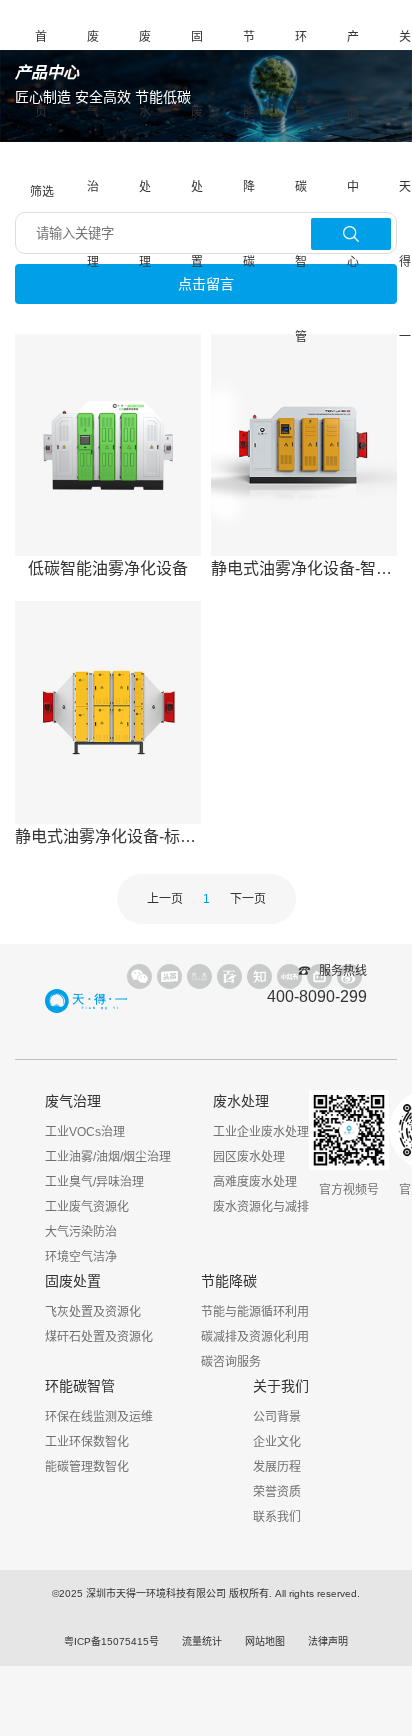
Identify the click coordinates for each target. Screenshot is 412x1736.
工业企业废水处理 (261, 1132)
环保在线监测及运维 (99, 1417)
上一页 (165, 899)
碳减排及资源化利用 (255, 1337)
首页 (41, 74)
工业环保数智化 (87, 1442)
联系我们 (277, 1517)
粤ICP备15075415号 (111, 1641)
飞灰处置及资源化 (93, 1312)
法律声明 (328, 1641)
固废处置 (197, 149)
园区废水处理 (249, 1157)
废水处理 (145, 149)
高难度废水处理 (255, 1182)
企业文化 (277, 1442)
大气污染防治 (81, 1232)
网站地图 (265, 1641)
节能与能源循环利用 (255, 1312)
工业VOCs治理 (85, 1132)
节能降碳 (249, 149)
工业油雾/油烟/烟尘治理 (108, 1157)
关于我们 (281, 1386)
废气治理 (93, 149)
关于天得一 (405, 187)
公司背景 (277, 1417)
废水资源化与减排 (261, 1207)
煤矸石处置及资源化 (99, 1337)
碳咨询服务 (231, 1362)
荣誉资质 (277, 1492)
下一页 (248, 899)
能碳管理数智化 (87, 1467)
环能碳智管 (301, 187)
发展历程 (277, 1467)
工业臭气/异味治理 (94, 1182)
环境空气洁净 (81, 1257)
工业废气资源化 (87, 1207)
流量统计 (202, 1641)
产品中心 (353, 149)
